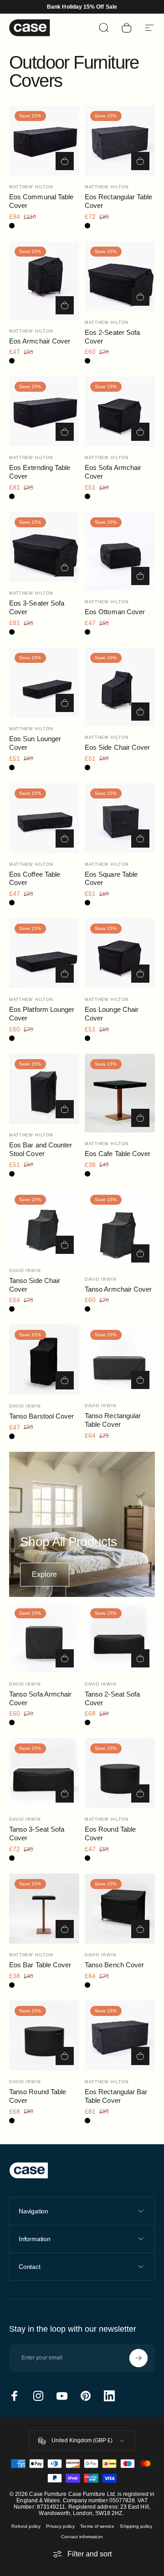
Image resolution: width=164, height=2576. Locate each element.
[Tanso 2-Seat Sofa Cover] (120, 1638)
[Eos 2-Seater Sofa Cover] (120, 276)
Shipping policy (136, 2526)
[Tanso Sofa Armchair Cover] (44, 1638)
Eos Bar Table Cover (40, 1965)
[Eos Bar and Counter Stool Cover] (44, 1089)
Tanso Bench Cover (114, 1965)
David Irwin (25, 1271)
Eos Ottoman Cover (115, 612)
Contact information (82, 2537)
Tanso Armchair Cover (118, 1289)
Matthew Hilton (31, 187)
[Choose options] (140, 1380)
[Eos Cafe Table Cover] (120, 1093)
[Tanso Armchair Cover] (120, 1229)
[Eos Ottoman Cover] (120, 551)
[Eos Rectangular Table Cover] (120, 141)
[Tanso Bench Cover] (120, 1909)
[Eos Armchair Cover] (44, 280)
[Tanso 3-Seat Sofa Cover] (44, 1773)
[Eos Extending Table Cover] (44, 411)
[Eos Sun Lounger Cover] (44, 682)
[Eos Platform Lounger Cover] (44, 953)
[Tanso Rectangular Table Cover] (120, 1359)
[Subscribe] (138, 2358)
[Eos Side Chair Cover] (120, 687)
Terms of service (97, 2526)
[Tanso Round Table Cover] (44, 2036)
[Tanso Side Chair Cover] (44, 1224)
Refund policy (26, 2526)
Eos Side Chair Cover (117, 747)
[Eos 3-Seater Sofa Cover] (44, 547)
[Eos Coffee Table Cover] (44, 818)
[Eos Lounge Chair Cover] (120, 953)
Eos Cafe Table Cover (118, 1154)
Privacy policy (60, 2526)
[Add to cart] (65, 161)
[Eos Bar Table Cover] (44, 1909)
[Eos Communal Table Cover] (44, 141)
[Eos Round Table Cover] (120, 1773)
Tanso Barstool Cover (41, 1416)
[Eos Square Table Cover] (120, 818)
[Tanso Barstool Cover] (44, 1359)
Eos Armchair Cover (40, 341)
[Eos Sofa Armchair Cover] (120, 411)
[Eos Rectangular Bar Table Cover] (120, 2036)
